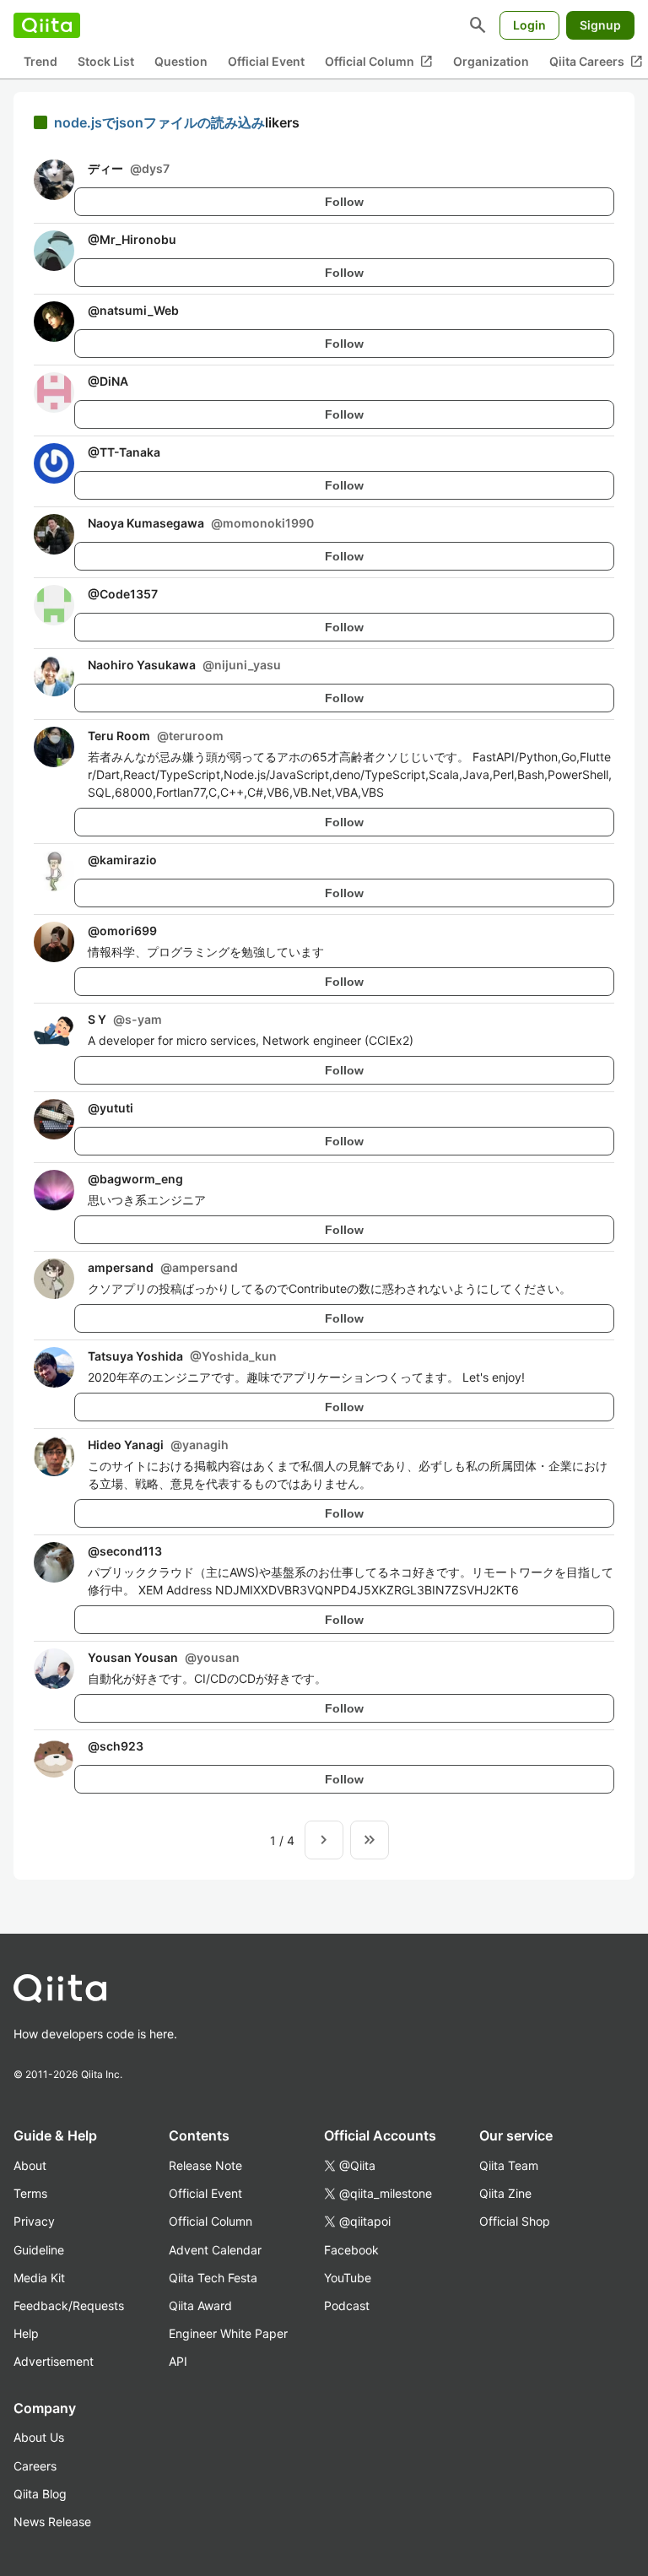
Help (26, 2333)
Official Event (266, 61)
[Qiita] (47, 25)
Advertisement (54, 2361)
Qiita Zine (505, 2193)
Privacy (34, 2221)
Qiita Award (200, 2305)
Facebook (351, 2250)
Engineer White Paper (228, 2333)
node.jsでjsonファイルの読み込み (159, 122)
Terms (30, 2193)
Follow (344, 202)
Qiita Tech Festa (213, 2278)
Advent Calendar (215, 2250)
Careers (35, 2466)
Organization (491, 61)
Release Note (205, 2165)
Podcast (347, 2305)
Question (181, 61)
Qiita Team (509, 2165)
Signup (600, 25)
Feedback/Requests (69, 2305)
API (178, 2361)
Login (529, 25)
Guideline (39, 2250)
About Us (39, 2437)
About (30, 2165)
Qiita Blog (40, 2494)
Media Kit (39, 2278)
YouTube (348, 2278)
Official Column (379, 62)
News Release (52, 2522)
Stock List (106, 61)
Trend (40, 61)
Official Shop (515, 2221)
